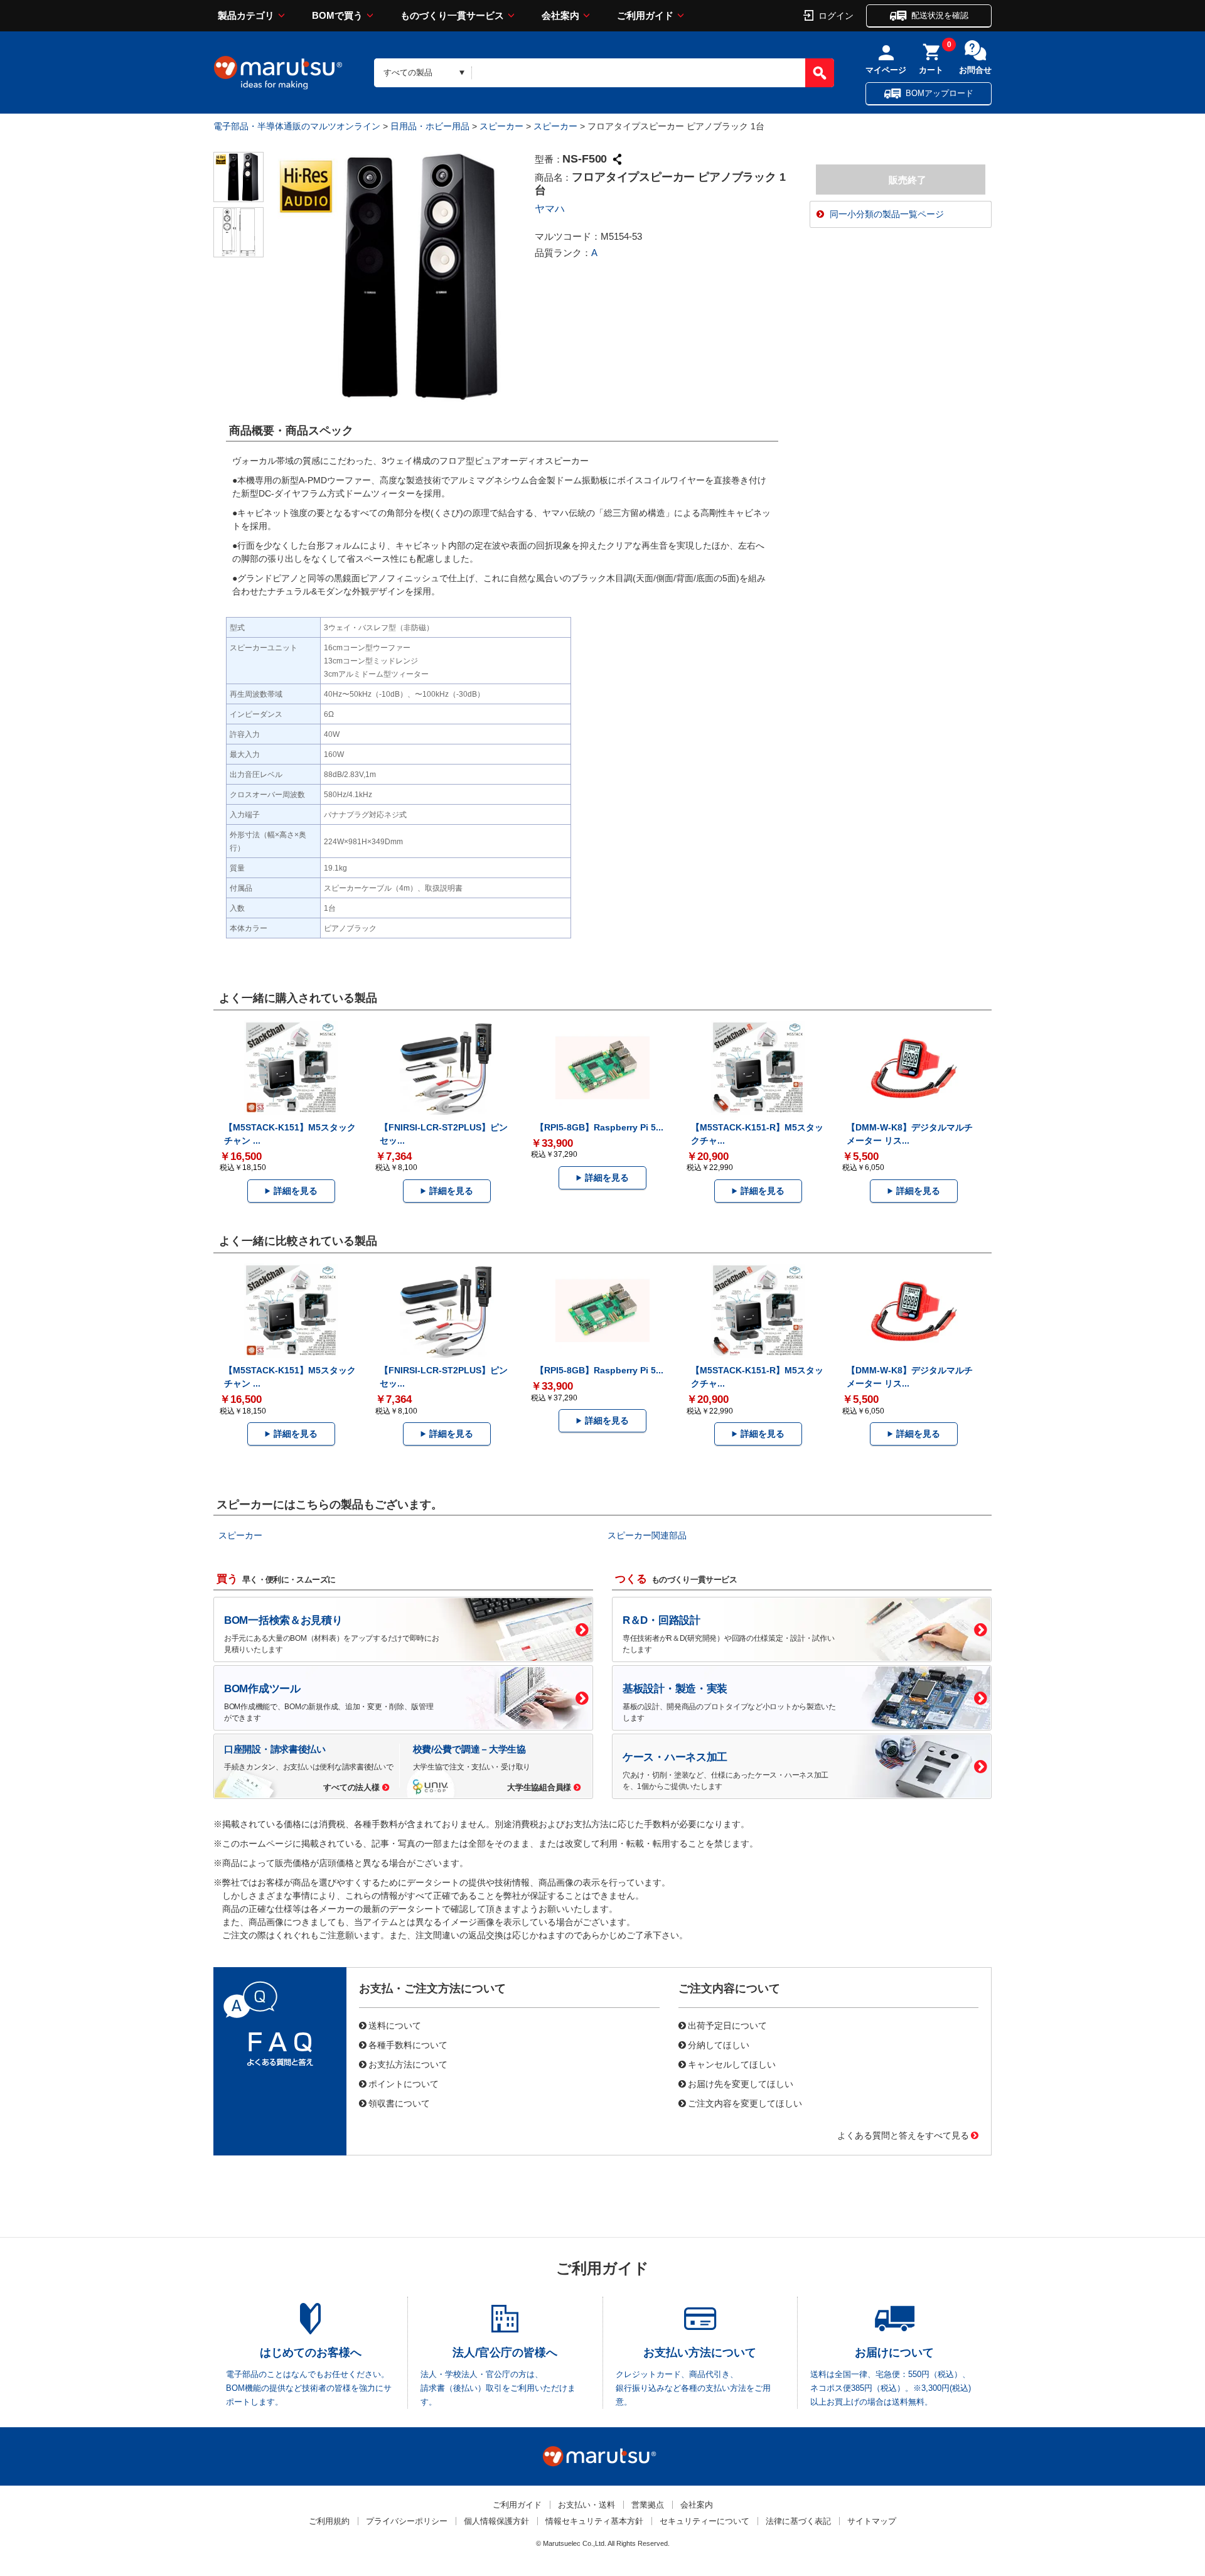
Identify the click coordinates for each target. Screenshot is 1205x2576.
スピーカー (501, 126)
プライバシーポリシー (407, 2521)
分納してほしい (719, 2044)
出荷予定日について (727, 2025)
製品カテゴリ (246, 15)
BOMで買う (337, 15)
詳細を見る (296, 1191)
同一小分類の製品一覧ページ (887, 214)
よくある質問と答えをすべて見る (903, 2135)
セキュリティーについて (704, 2521)
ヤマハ (550, 209)
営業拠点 (648, 2505)
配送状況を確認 (940, 15)
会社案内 (560, 15)
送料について (395, 2025)
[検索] (820, 73)
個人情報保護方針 (496, 2521)
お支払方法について (408, 2064)
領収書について (399, 2103)
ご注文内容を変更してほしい (745, 2103)
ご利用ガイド (645, 15)
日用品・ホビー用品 (430, 126)
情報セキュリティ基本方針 (594, 2521)
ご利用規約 (329, 2521)
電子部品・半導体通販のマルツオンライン (297, 126)
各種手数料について (408, 2044)
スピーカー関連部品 (647, 1535)
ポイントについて (404, 2083)
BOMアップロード (940, 93)
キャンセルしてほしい (732, 2064)
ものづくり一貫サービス (452, 15)
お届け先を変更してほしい (741, 2083)
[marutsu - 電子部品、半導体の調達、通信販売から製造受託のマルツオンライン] (278, 73)
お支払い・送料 (586, 2505)
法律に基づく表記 (798, 2521)
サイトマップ (872, 2521)
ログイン (836, 15)
